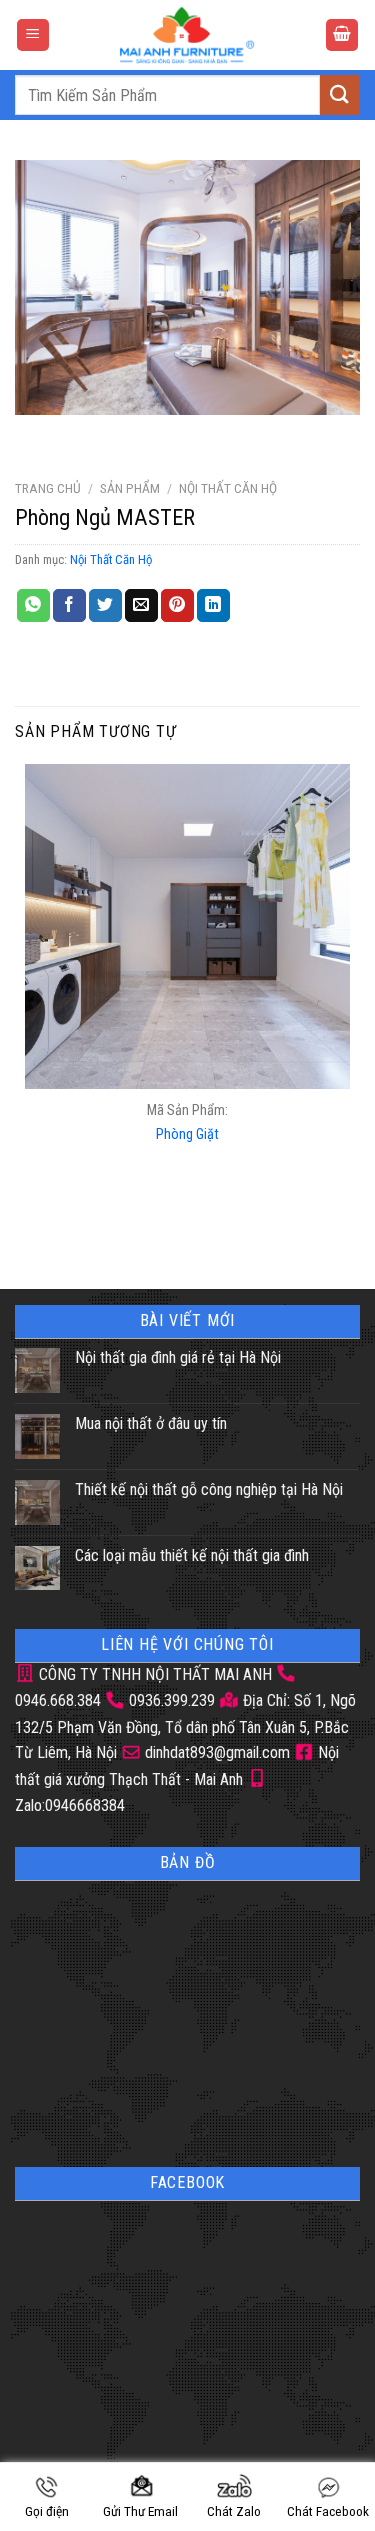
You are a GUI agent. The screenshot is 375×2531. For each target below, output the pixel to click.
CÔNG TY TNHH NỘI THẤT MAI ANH (153, 1674)
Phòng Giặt (187, 1134)
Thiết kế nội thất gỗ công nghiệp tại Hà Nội (209, 1489)
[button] (33, 35)
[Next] (89, 434)
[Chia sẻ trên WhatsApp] (33, 606)
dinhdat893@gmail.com (215, 1752)
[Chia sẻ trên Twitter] (105, 606)
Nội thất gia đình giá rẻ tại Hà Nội (178, 1357)
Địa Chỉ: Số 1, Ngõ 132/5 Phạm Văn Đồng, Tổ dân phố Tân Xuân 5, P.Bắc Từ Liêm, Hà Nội (185, 1726)
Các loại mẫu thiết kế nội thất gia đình (192, 1555)
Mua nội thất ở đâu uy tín (151, 1423)
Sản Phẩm (130, 488)
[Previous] (34, 434)
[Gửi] (340, 94)
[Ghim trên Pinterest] (177, 606)
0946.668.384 (58, 1700)
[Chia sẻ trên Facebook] (69, 606)
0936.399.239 (172, 1700)
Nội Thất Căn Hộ (228, 488)
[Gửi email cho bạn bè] (141, 606)
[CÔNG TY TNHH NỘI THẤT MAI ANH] (187, 35)
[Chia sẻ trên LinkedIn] (213, 606)
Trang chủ (48, 488)
